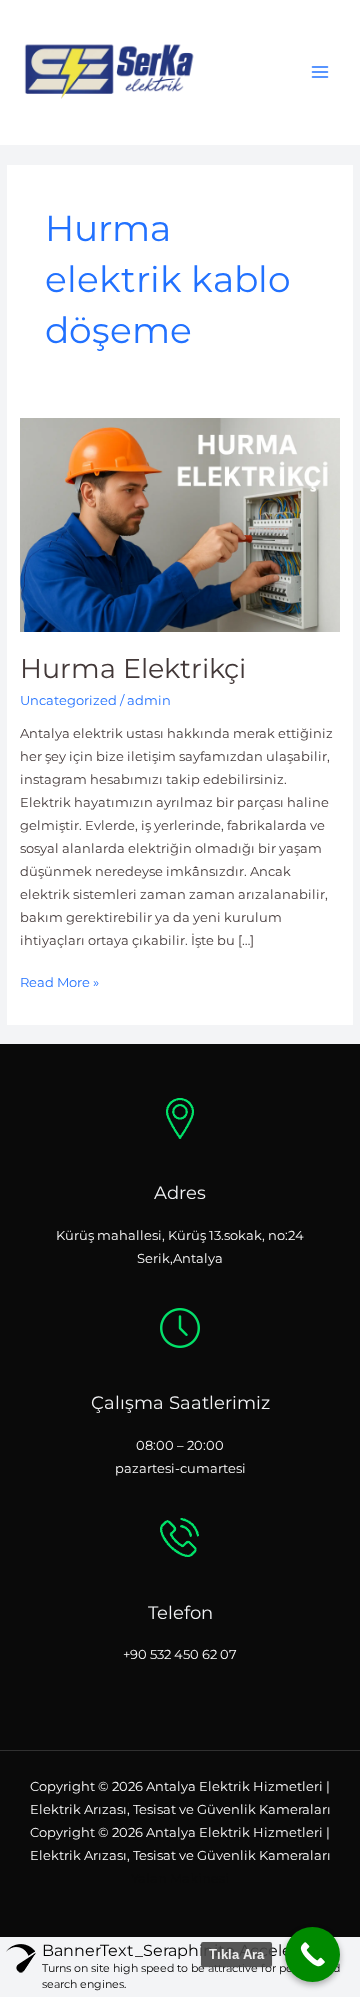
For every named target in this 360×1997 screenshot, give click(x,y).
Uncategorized (68, 700)
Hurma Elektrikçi (133, 668)
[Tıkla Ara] (312, 1954)
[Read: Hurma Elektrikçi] (180, 523)
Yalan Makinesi (180, 1878)
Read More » (59, 981)
